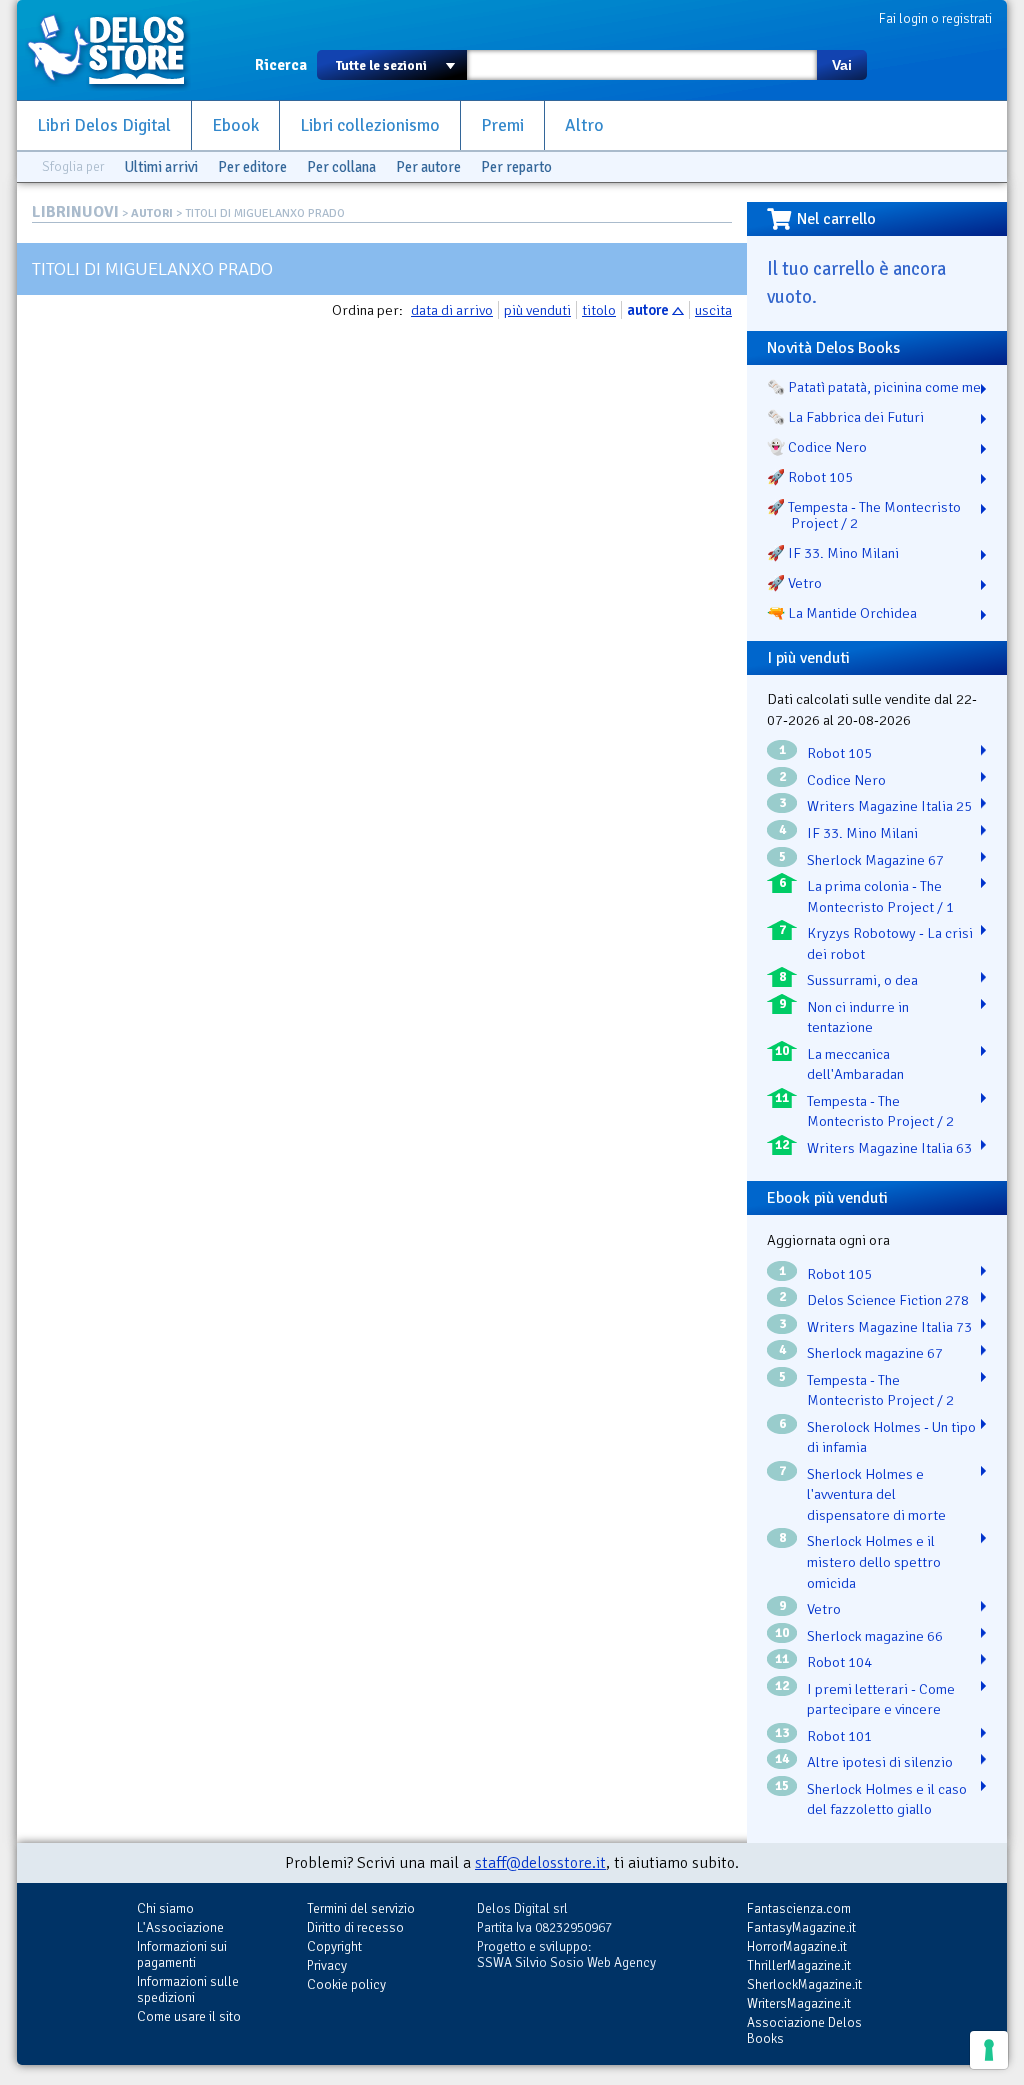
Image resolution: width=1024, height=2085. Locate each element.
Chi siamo (165, 1908)
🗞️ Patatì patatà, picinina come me (874, 387)
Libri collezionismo (370, 125)
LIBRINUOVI (75, 212)
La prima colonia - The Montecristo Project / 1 (880, 896)
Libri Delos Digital (104, 125)
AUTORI (152, 213)
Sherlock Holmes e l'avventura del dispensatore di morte (876, 1494)
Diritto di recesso (355, 1927)
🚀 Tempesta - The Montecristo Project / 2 (864, 515)
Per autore (428, 167)
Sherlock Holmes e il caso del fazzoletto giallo (887, 1799)
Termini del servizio (361, 1908)
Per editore (252, 167)
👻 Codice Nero (817, 447)
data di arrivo (452, 310)
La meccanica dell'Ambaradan (855, 1064)
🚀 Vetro (794, 583)
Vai (842, 65)
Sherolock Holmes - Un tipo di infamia (891, 1437)
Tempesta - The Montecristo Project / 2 (880, 1111)
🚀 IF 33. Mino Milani (833, 553)
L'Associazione (180, 1927)
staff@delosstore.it (540, 1863)
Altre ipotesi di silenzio (880, 1762)
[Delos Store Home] (117, 50)
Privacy (327, 1965)
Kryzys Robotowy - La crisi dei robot (890, 943)
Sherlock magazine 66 (875, 1636)
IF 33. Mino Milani (862, 833)
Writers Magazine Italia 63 (889, 1148)
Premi (502, 125)
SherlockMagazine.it (804, 1984)
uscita (713, 310)
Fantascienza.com (799, 1908)
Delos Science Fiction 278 (888, 1300)
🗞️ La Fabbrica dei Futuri (845, 417)
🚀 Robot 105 (810, 477)
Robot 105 (839, 753)
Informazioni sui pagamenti (182, 1954)
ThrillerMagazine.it (799, 1965)
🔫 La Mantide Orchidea (842, 613)
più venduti (537, 310)
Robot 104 (839, 1662)
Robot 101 (839, 1736)
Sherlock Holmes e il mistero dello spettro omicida (874, 1561)
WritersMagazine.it (799, 2003)
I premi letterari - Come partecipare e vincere (881, 1699)
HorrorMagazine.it (797, 1946)
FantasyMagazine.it (801, 1927)
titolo (599, 310)
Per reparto (516, 167)
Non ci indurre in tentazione (858, 1017)
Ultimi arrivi (161, 167)
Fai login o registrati (935, 18)
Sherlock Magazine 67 (875, 860)
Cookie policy (346, 1984)
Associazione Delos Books (804, 2030)
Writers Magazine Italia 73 (889, 1327)
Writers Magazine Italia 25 (889, 806)
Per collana (341, 167)
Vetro (824, 1609)
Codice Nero (846, 780)
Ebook (235, 125)
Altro (584, 125)
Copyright (334, 1946)
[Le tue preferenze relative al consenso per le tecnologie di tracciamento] (989, 2050)
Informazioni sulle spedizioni (188, 1989)
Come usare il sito (189, 2016)
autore (648, 310)
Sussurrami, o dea (862, 980)
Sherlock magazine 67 (875, 1353)
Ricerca (281, 65)
